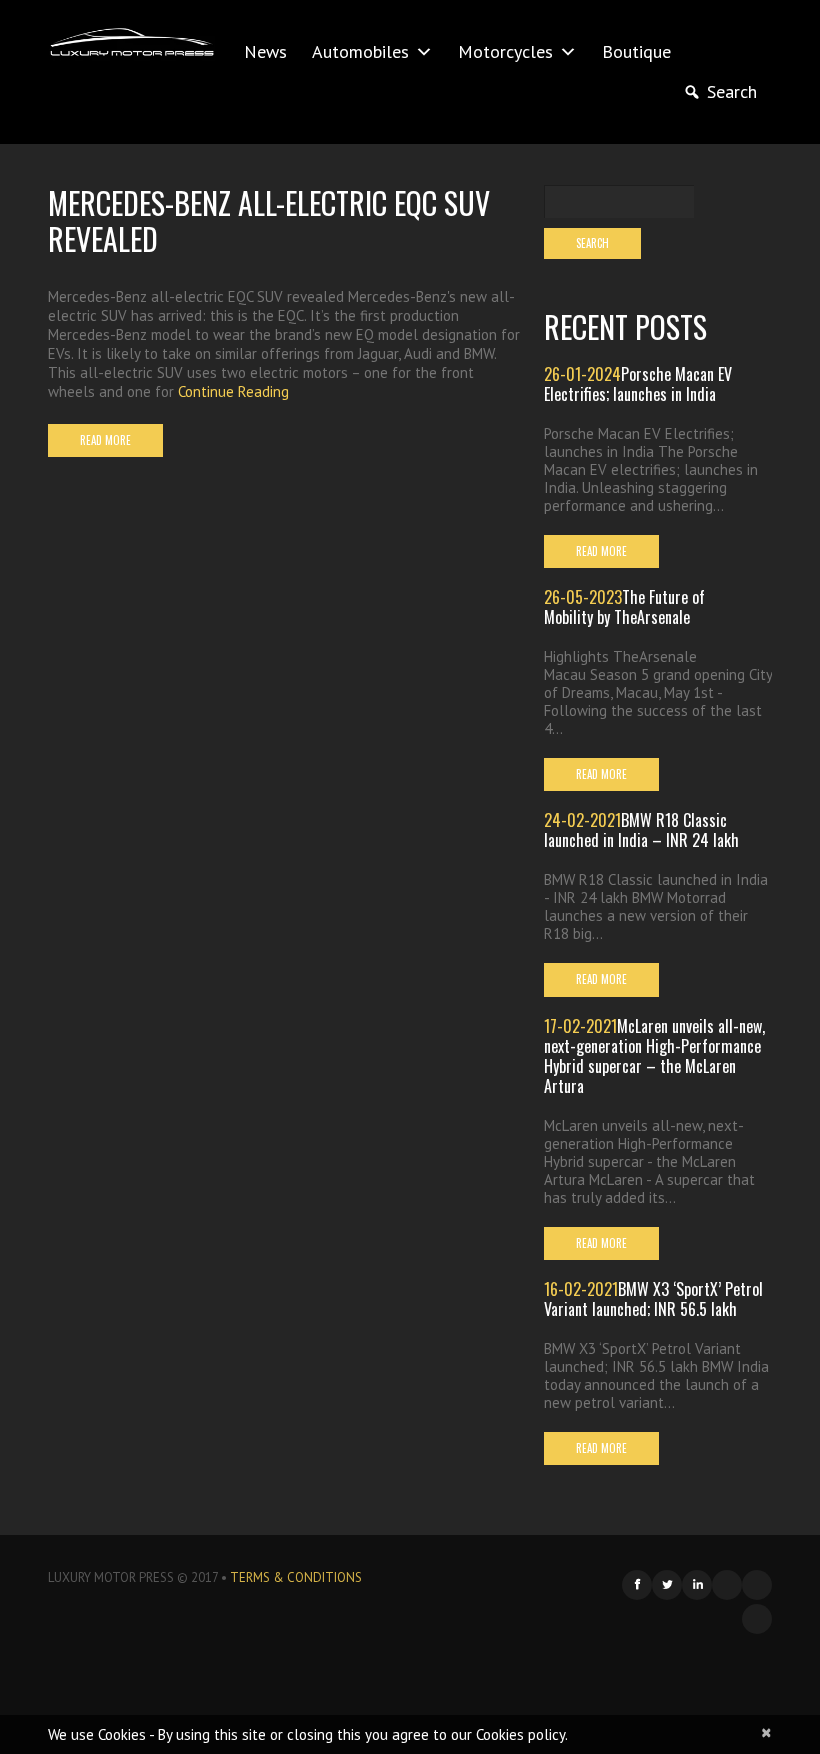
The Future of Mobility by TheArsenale (624, 607)
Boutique (636, 51)
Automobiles (360, 51)
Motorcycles (505, 51)
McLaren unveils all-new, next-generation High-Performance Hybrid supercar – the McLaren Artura (654, 1056)
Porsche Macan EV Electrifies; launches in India (638, 384)
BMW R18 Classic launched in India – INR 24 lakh (641, 830)
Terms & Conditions (296, 1577)
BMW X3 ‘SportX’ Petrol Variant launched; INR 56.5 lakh (653, 1299)
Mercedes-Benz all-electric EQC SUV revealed (269, 220)
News (265, 51)
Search (732, 91)
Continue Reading (233, 391)
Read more (105, 440)
